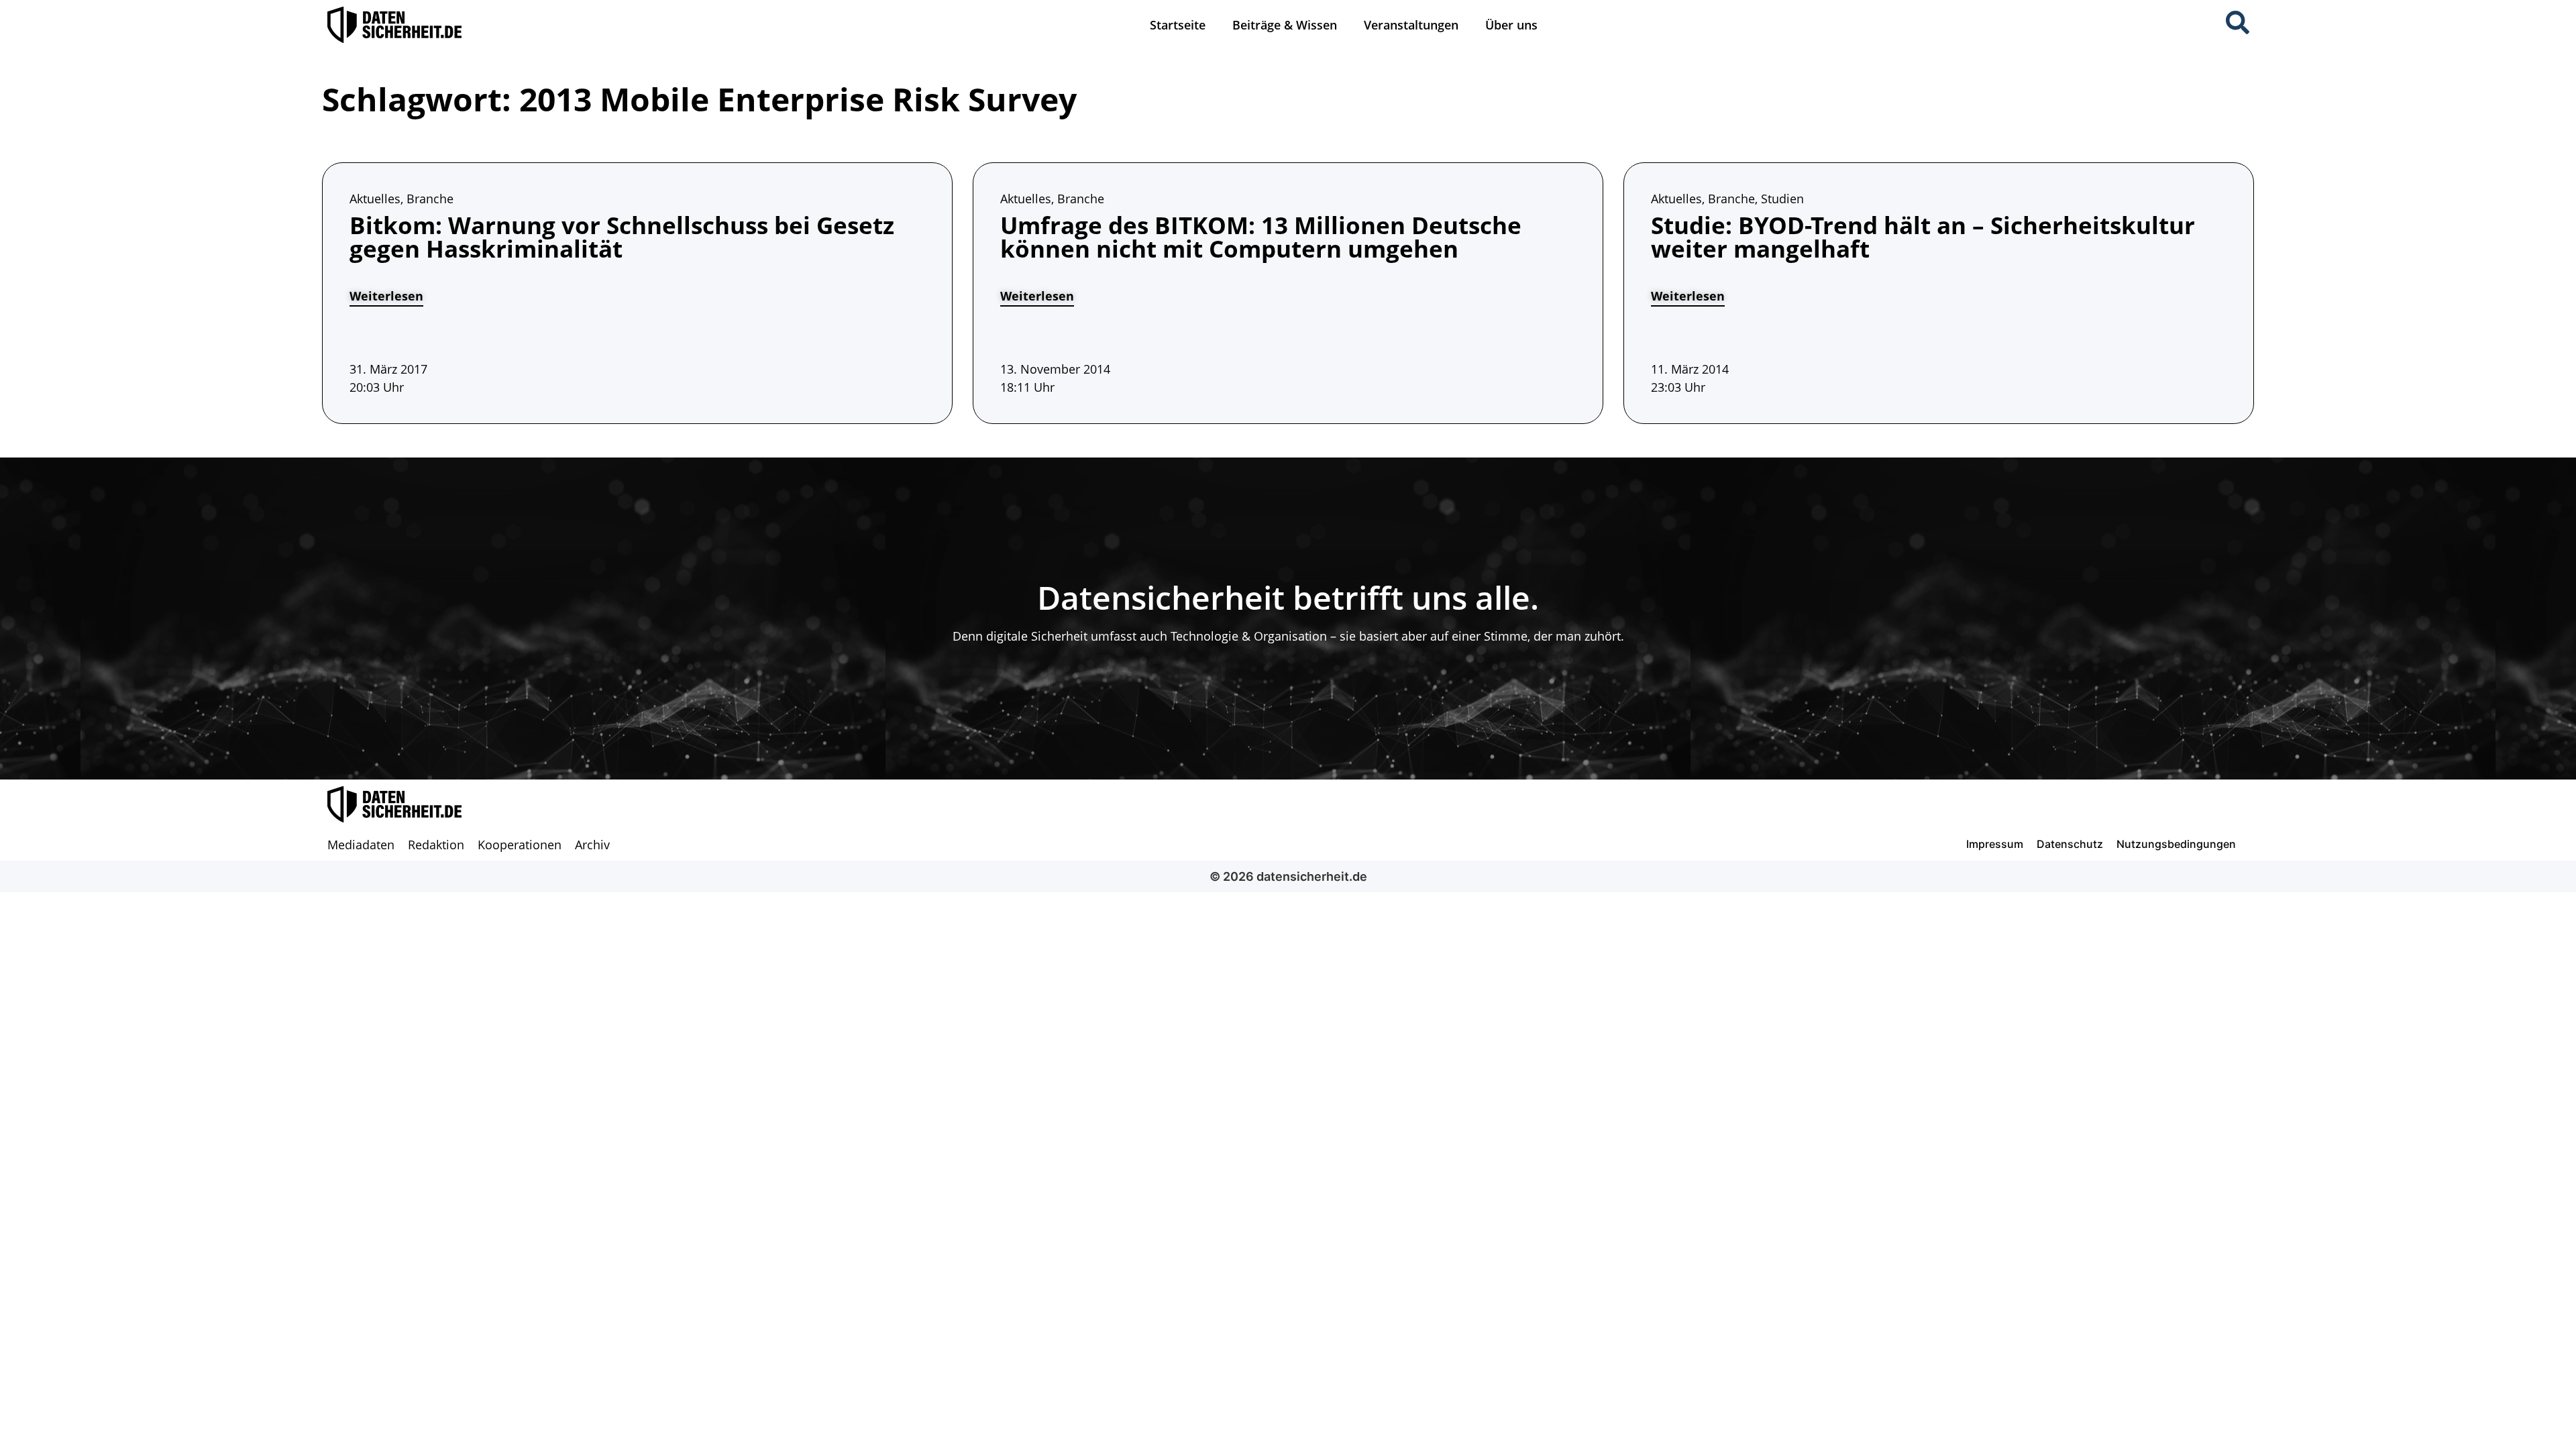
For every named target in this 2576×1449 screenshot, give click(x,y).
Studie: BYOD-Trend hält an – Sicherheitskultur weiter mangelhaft (1923, 237)
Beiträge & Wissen (1285, 25)
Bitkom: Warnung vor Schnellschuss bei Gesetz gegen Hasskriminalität (622, 237)
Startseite (1178, 25)
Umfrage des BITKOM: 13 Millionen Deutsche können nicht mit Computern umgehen (1261, 237)
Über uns (1511, 25)
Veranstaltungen (1411, 25)
